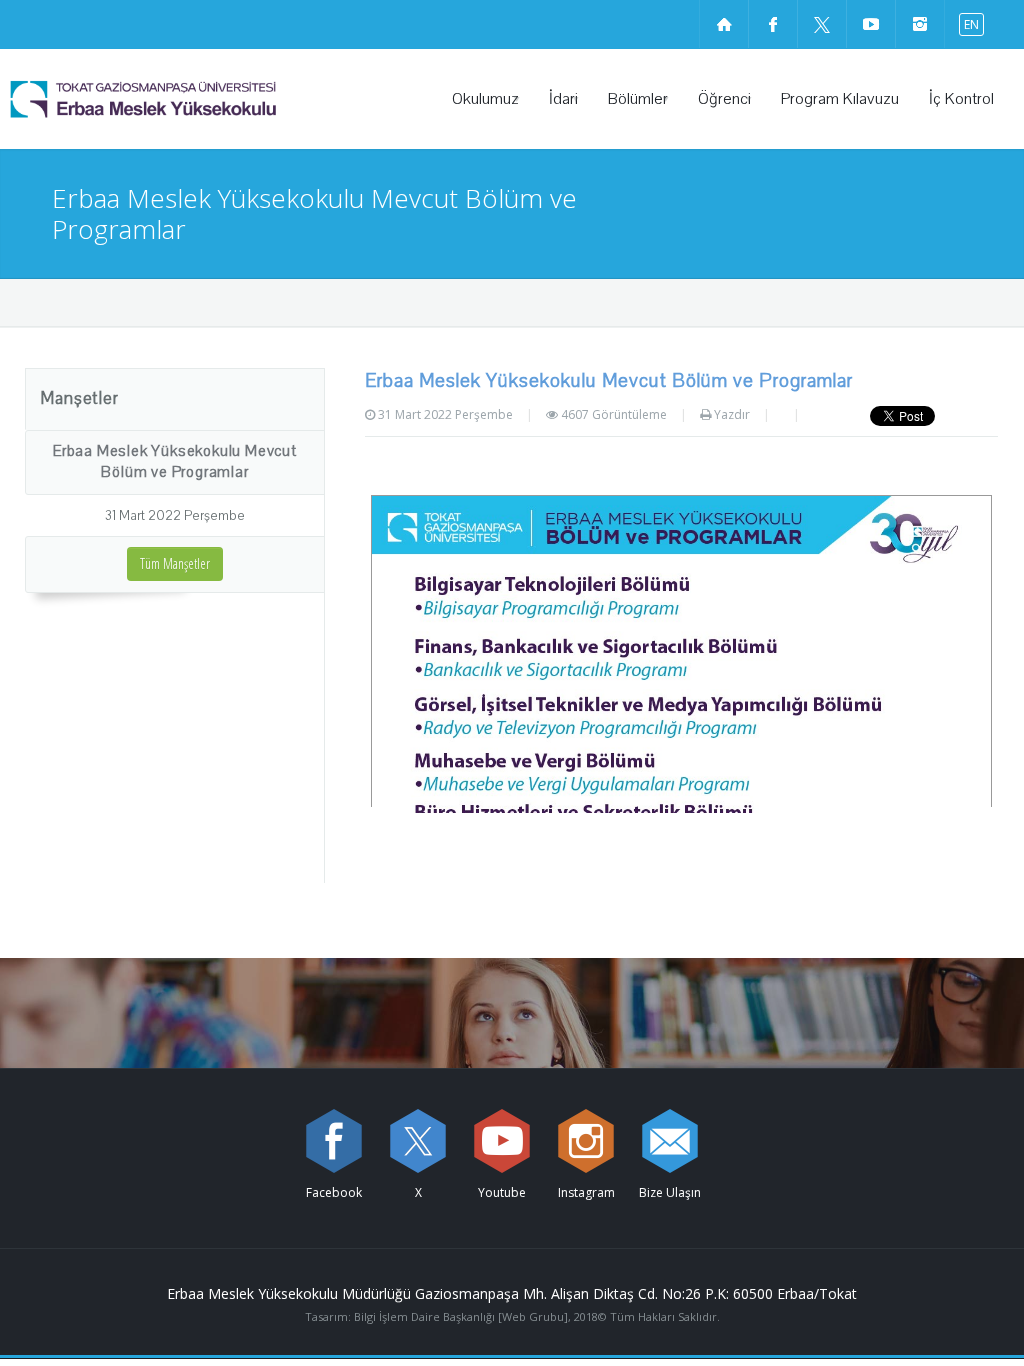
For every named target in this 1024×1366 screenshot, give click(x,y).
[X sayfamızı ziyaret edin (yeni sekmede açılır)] (822, 24)
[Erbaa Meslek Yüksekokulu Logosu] (194, 99)
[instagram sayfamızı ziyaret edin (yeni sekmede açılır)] (920, 24)
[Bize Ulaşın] (670, 1141)
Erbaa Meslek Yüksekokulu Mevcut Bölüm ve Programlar (175, 461)
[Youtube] (502, 1141)
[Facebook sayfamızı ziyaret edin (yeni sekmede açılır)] (773, 24)
